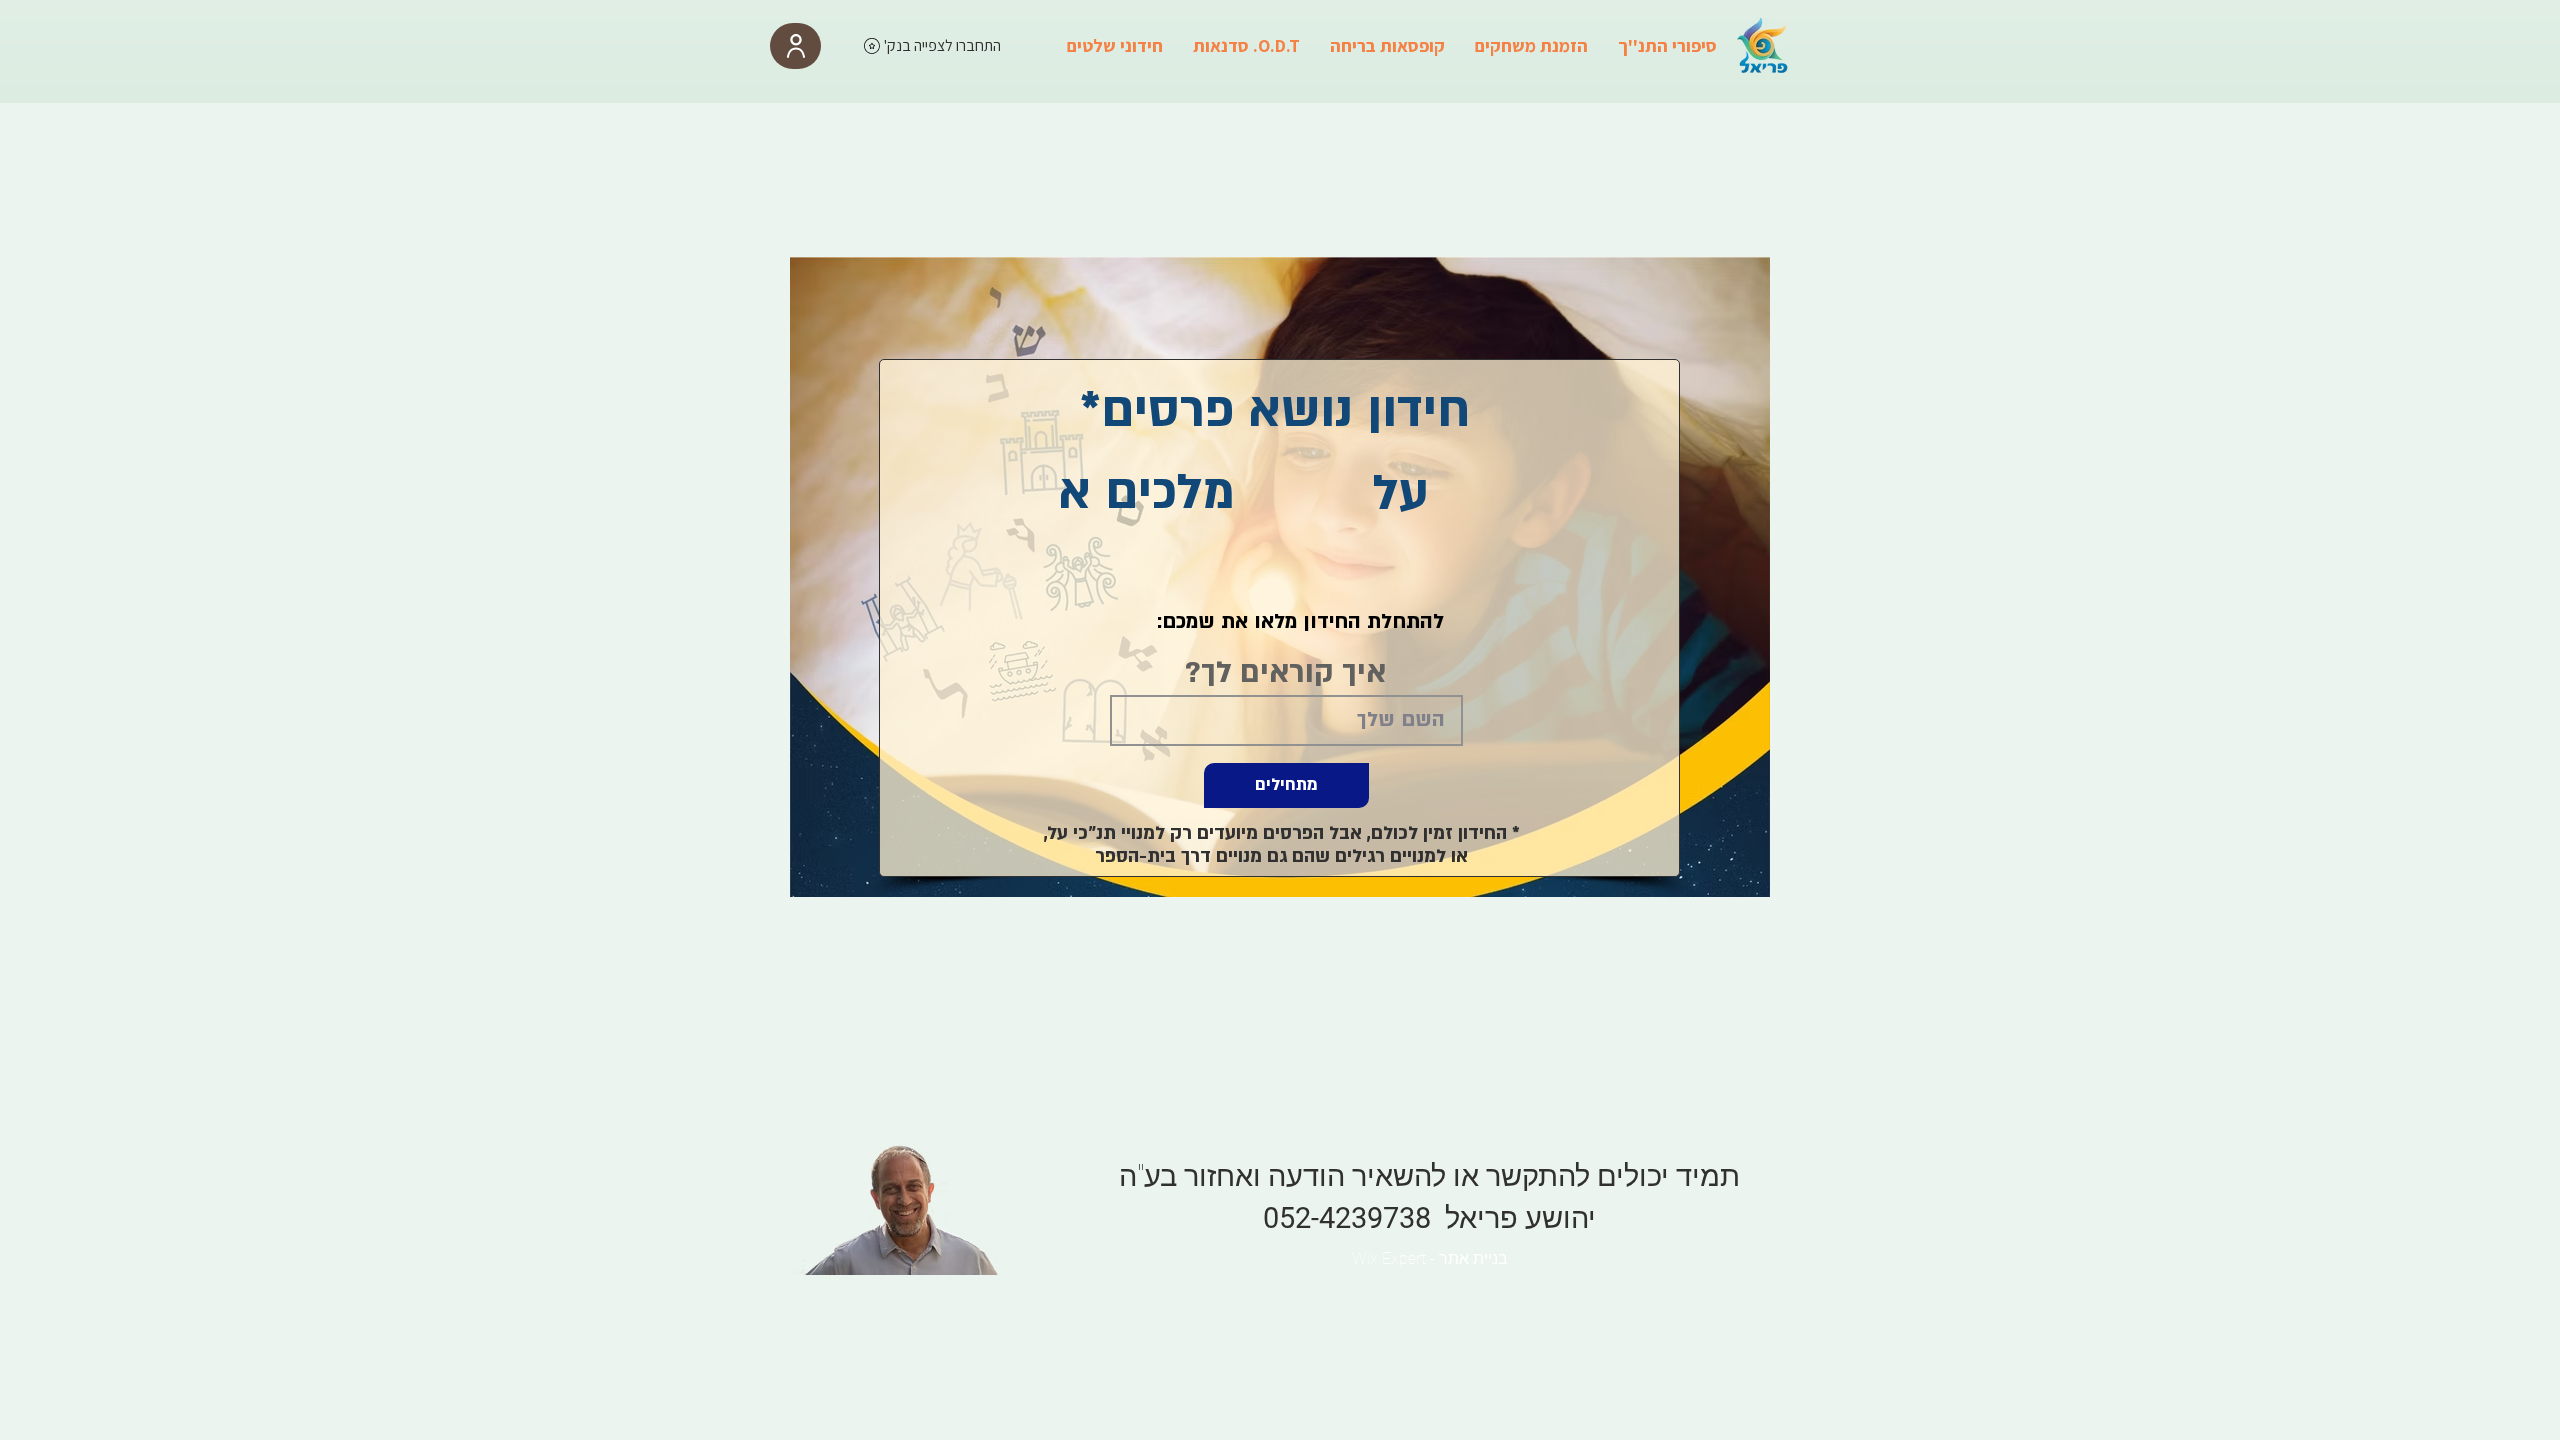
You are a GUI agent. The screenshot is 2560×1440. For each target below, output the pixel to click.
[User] (795, 46)
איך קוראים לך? (1285, 673)
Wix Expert (1389, 1258)
